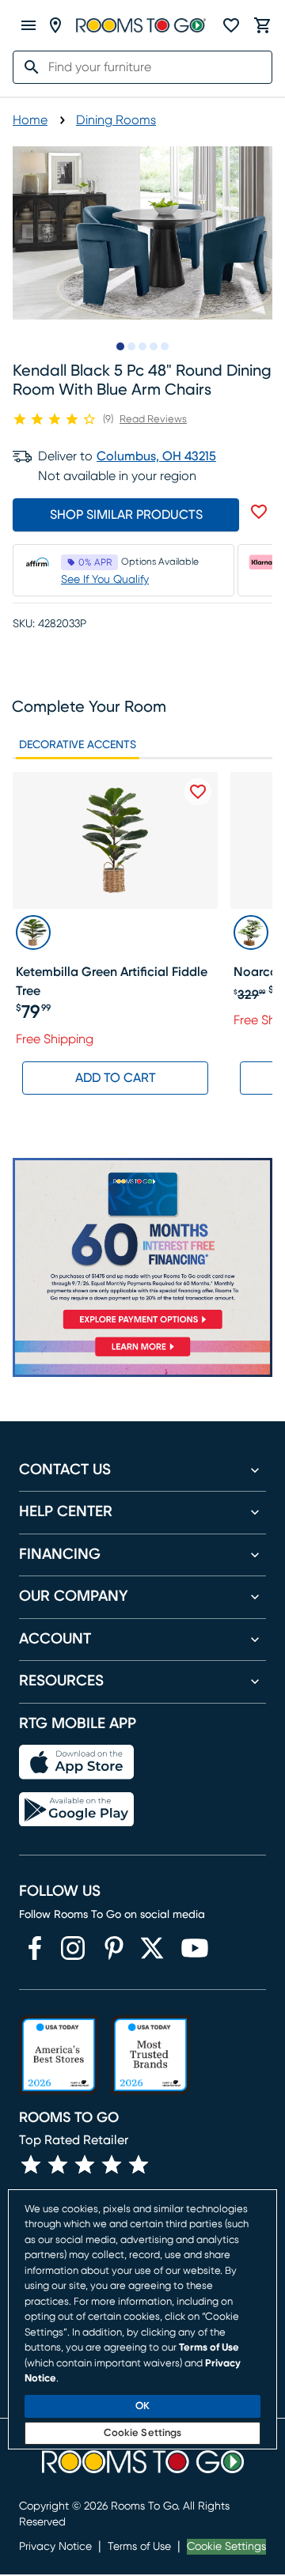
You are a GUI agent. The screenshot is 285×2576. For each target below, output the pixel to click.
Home (30, 120)
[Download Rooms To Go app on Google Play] (76, 1810)
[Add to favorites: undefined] (259, 512)
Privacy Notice (55, 2547)
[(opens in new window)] (35, 1948)
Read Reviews (153, 420)
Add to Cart (116, 1078)
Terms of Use (139, 2547)
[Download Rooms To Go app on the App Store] (76, 1762)
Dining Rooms (116, 120)
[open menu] (28, 25)
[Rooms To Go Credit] (142, 1246)
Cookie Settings (226, 2547)
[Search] (27, 67)
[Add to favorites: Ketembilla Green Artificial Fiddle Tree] (198, 792)
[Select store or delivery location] (55, 25)
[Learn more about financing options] (142, 1356)
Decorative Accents (78, 745)
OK (142, 2406)
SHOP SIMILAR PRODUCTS (126, 515)
